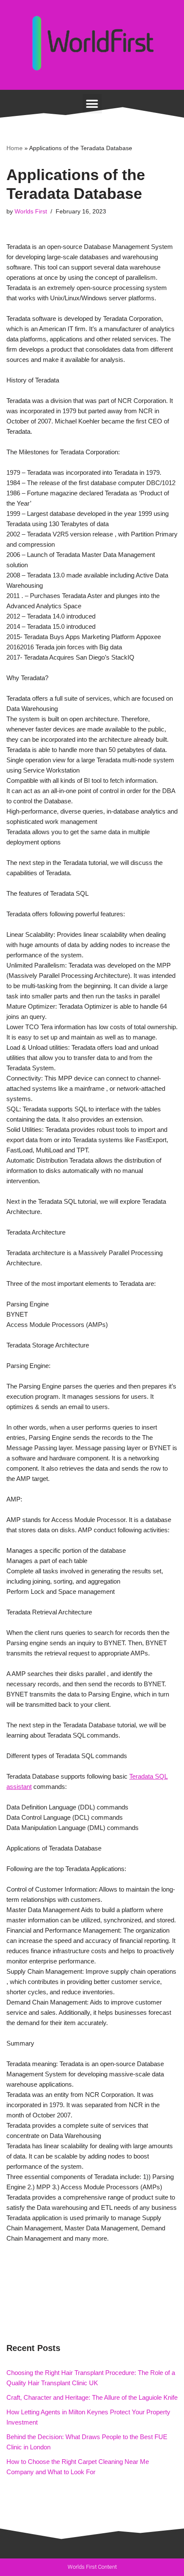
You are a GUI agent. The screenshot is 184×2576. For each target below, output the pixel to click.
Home (15, 148)
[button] (92, 104)
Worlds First (31, 212)
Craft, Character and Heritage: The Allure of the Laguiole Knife (92, 2397)
